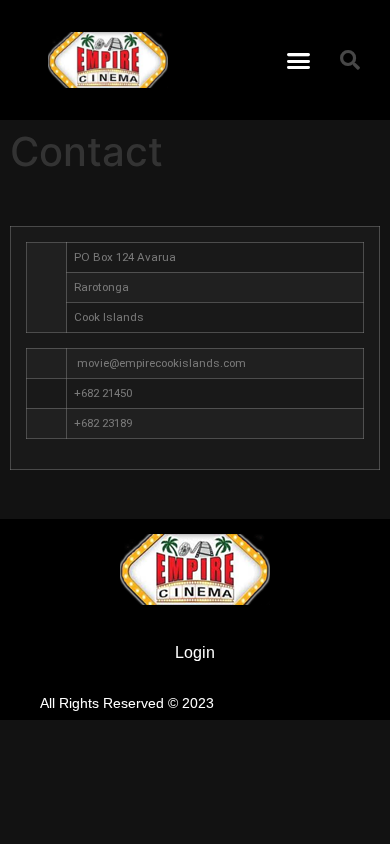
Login (195, 652)
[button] (299, 60)
